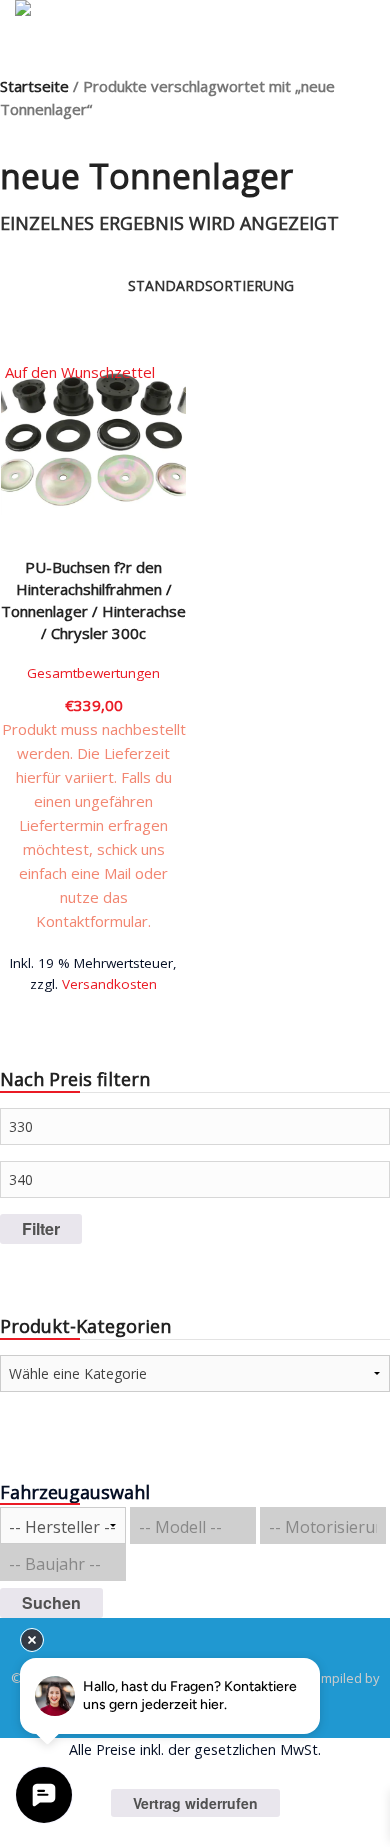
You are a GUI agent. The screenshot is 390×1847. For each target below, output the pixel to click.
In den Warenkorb (93, 976)
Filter (41, 1228)
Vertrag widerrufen (195, 1803)
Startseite (34, 86)
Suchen (51, 1602)
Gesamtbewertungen (93, 673)
